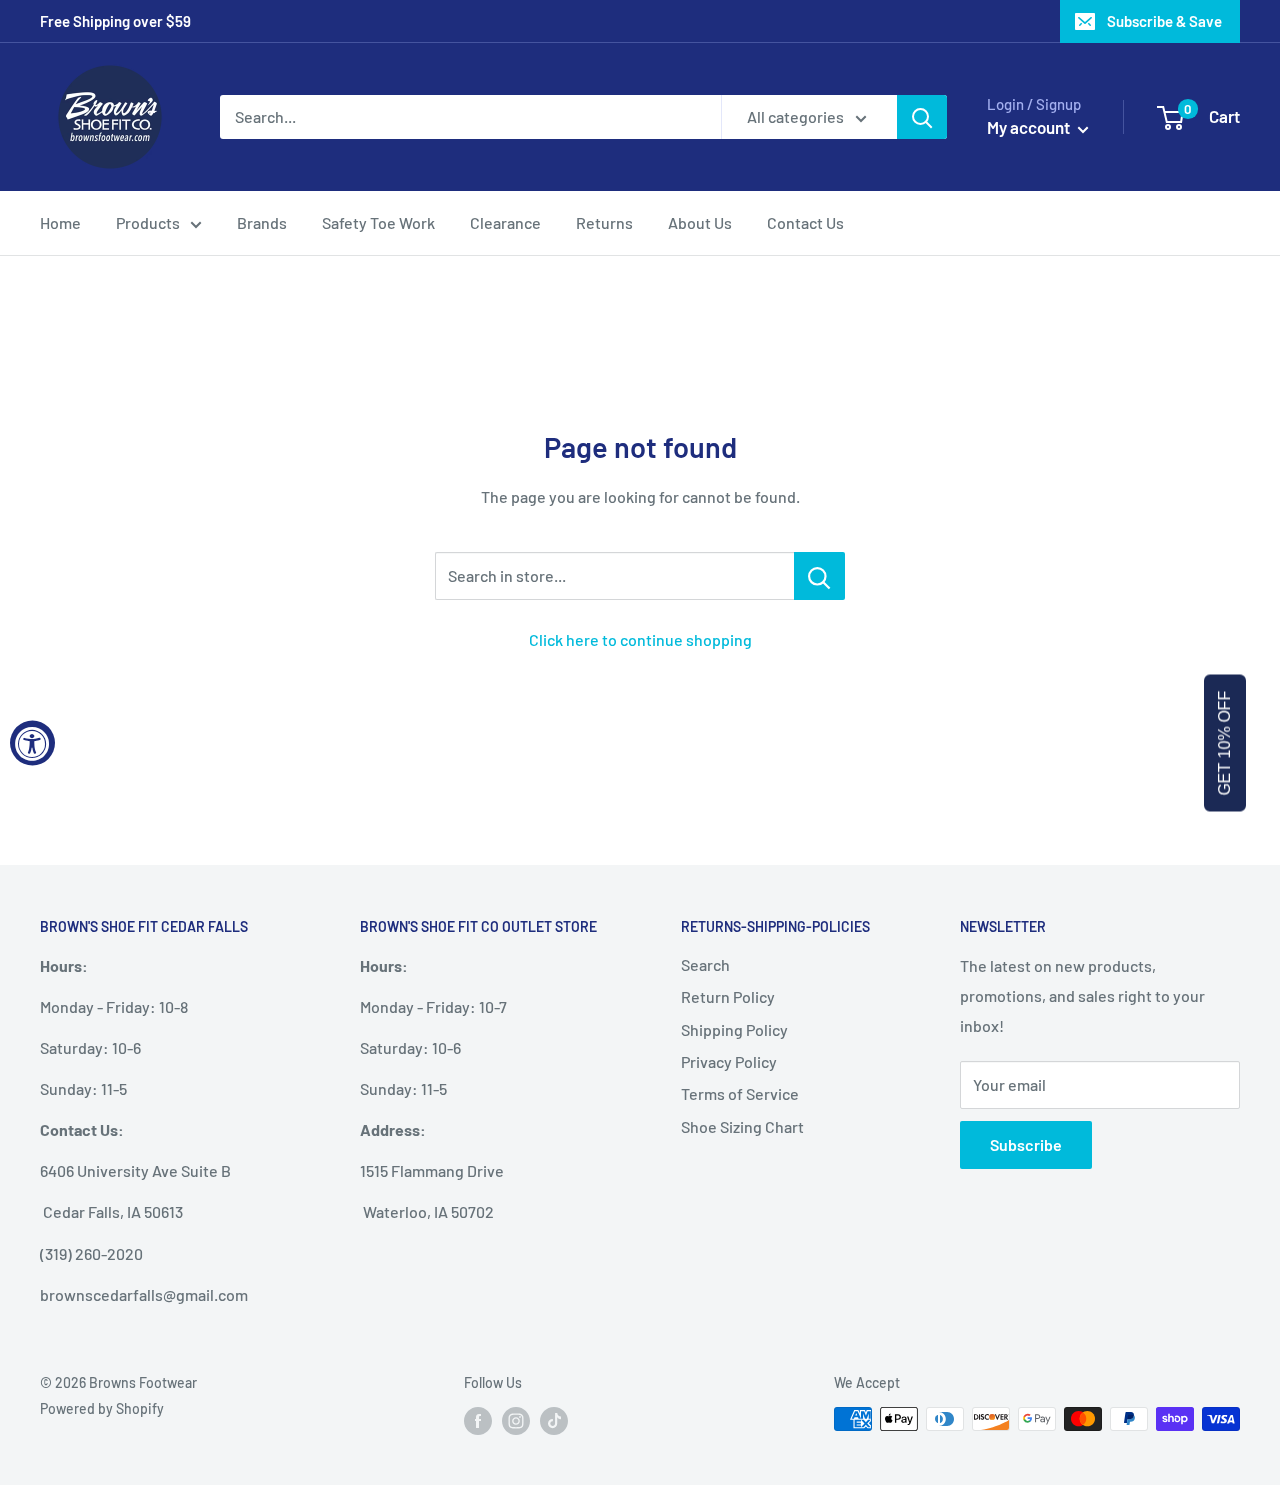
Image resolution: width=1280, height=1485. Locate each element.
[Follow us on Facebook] (478, 1421)
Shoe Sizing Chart (742, 1126)
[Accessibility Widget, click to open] (32, 742)
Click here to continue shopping (640, 639)
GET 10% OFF (1224, 742)
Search (705, 964)
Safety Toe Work (378, 222)
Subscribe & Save (1164, 21)
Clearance (505, 222)
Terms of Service (740, 1093)
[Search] (922, 117)
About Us (700, 222)
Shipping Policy (734, 1029)
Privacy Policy (729, 1061)
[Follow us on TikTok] (554, 1421)
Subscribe (1026, 1144)
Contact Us (805, 222)
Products (148, 222)
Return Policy (728, 996)
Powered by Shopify (102, 1408)
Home (60, 222)
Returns (604, 222)
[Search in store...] (819, 576)
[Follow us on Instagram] (516, 1421)
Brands (262, 222)
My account (1030, 127)
